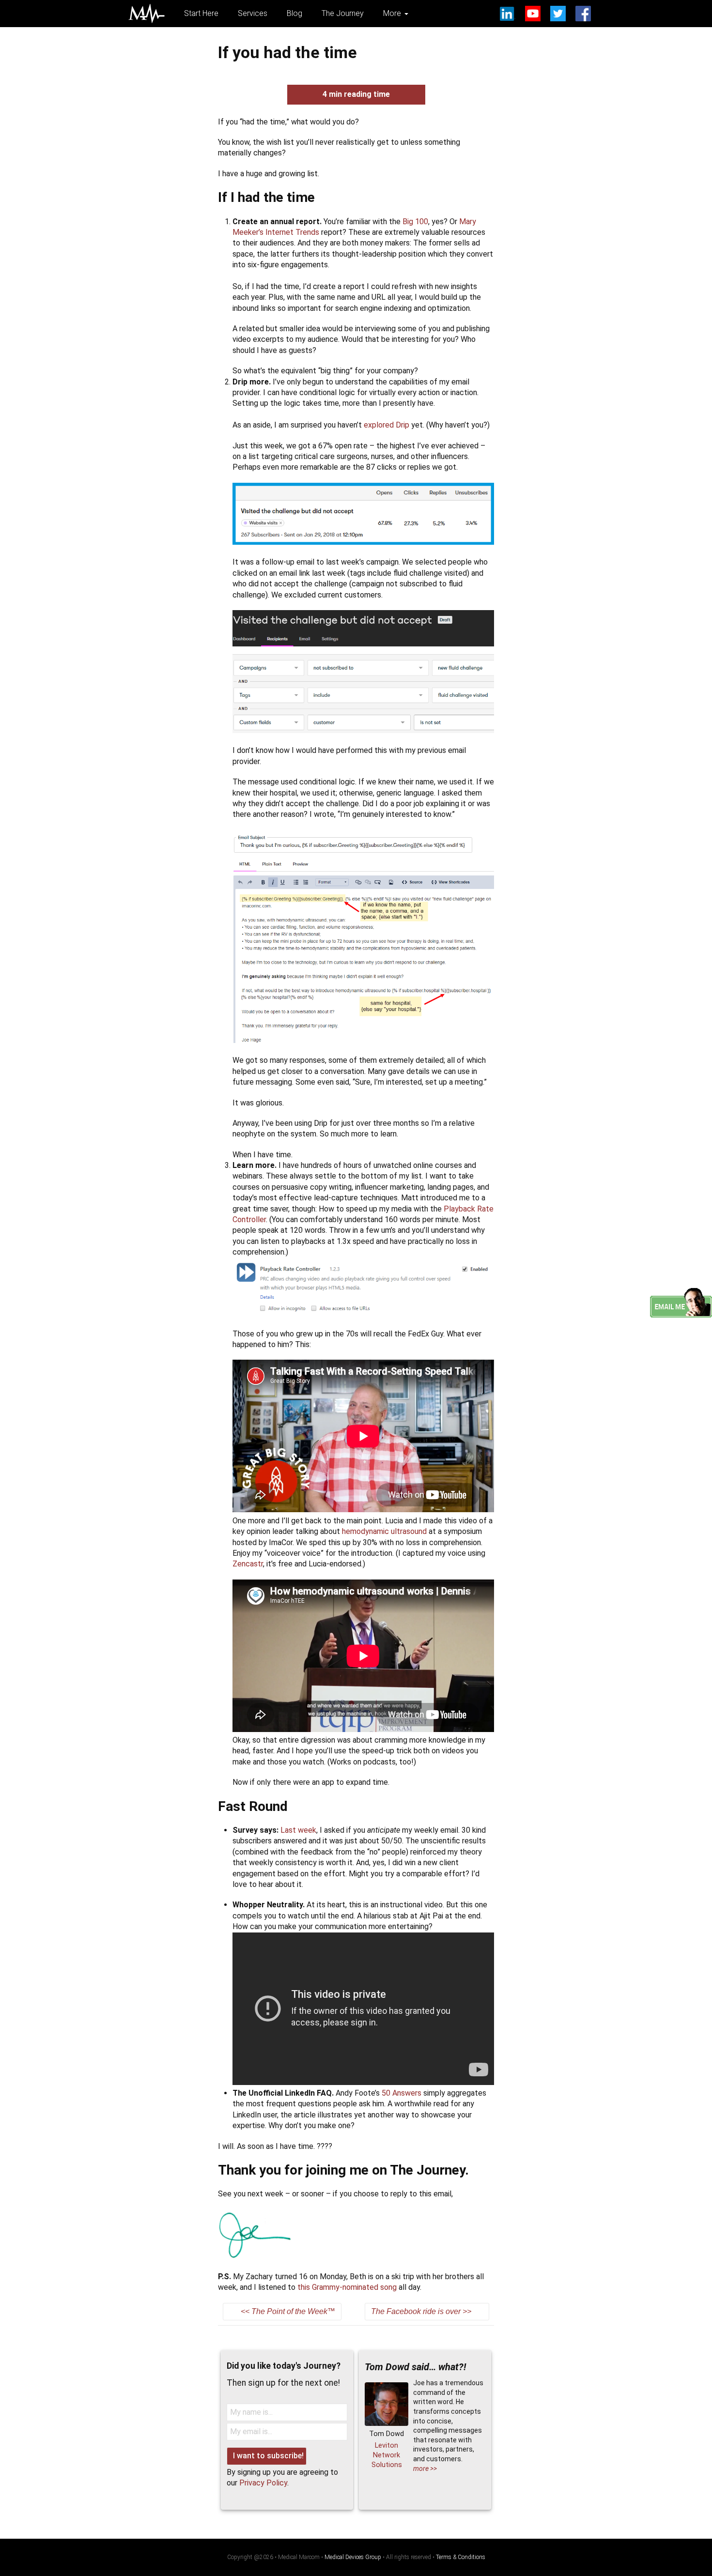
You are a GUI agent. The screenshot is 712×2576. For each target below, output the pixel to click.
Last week (298, 1830)
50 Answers (402, 2093)
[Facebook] (583, 14)
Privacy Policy (263, 2483)
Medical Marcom (147, 14)
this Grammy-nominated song (347, 2287)
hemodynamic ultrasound (384, 1531)
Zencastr (248, 1564)
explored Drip (387, 425)
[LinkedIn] (508, 14)
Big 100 (415, 222)
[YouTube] (533, 14)
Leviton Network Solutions (387, 2455)
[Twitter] (558, 14)
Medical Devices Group (353, 2557)
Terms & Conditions (461, 2557)
